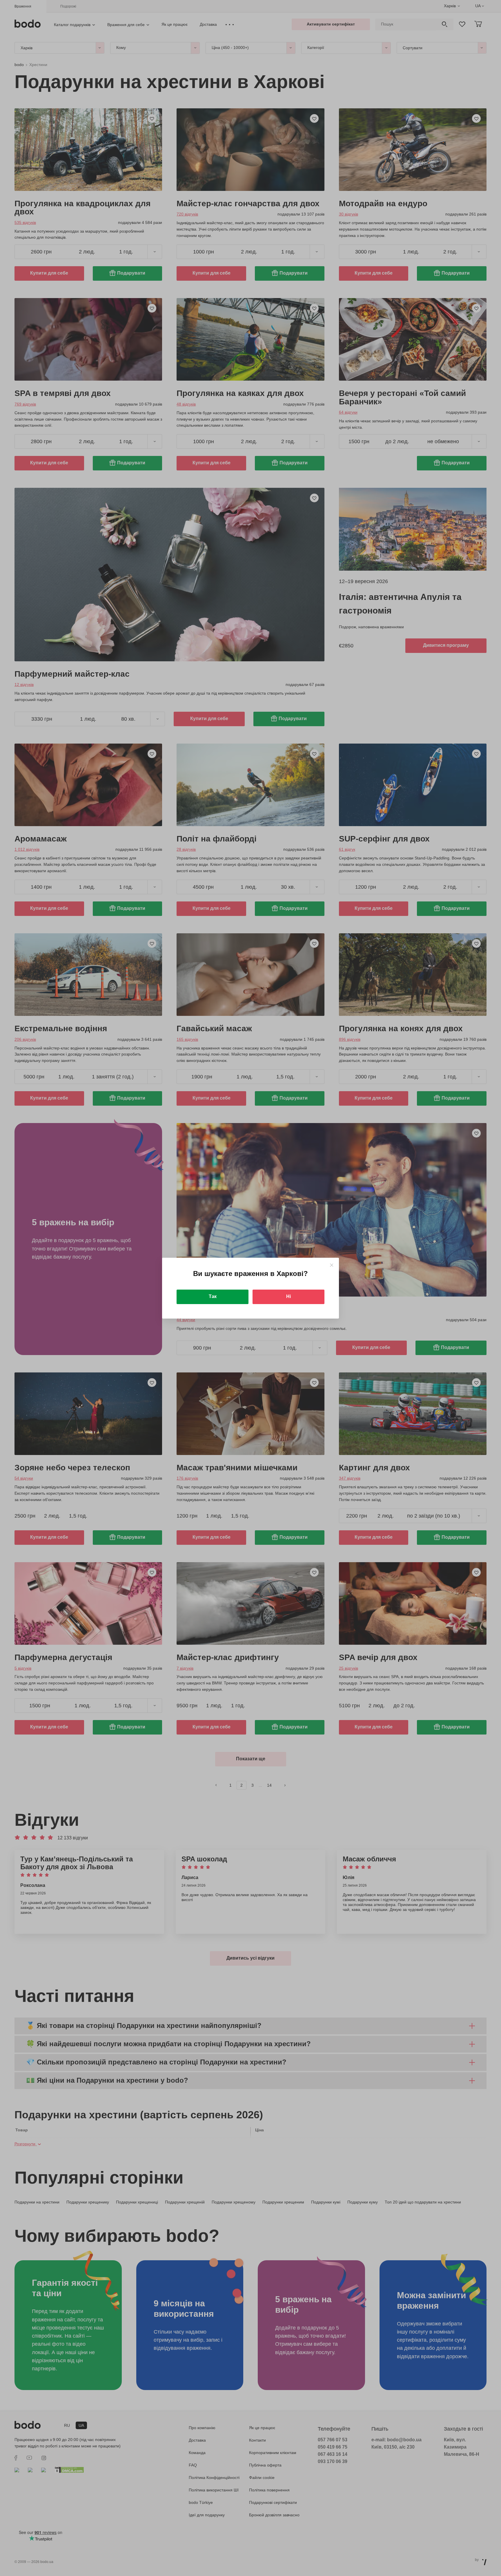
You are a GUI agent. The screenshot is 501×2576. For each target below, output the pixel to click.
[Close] (332, 1265)
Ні (288, 1296)
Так (213, 1296)
